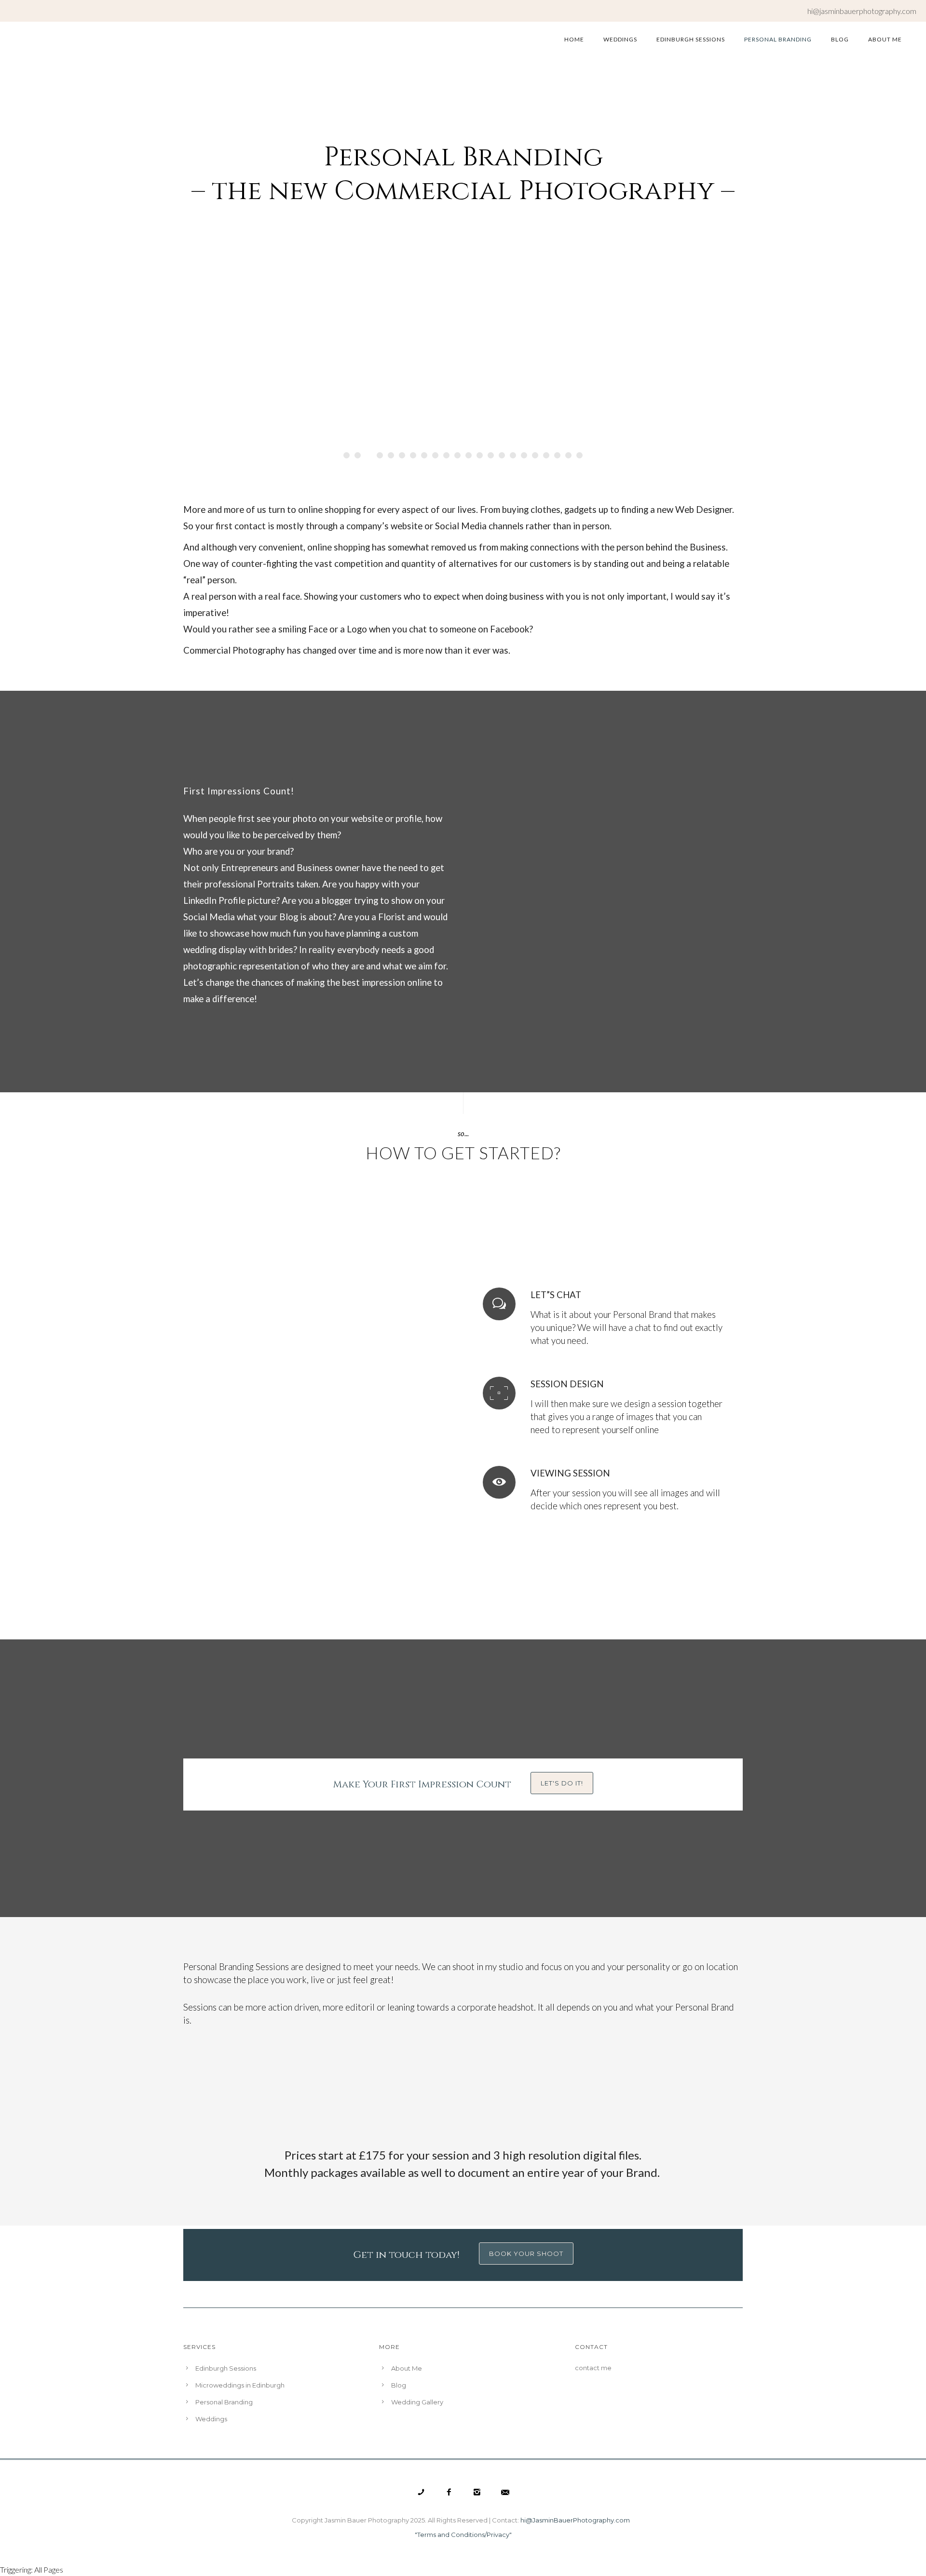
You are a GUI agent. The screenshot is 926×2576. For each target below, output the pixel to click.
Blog (840, 39)
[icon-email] (505, 2492)
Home (574, 39)
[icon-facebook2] (452, 2492)
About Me (885, 39)
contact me (593, 2368)
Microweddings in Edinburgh (240, 2385)
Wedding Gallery (417, 2402)
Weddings (620, 39)
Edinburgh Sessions (691, 39)
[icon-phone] (424, 2492)
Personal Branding (778, 39)
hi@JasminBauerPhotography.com (575, 2520)
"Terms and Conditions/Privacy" (463, 2535)
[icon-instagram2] (480, 2492)
